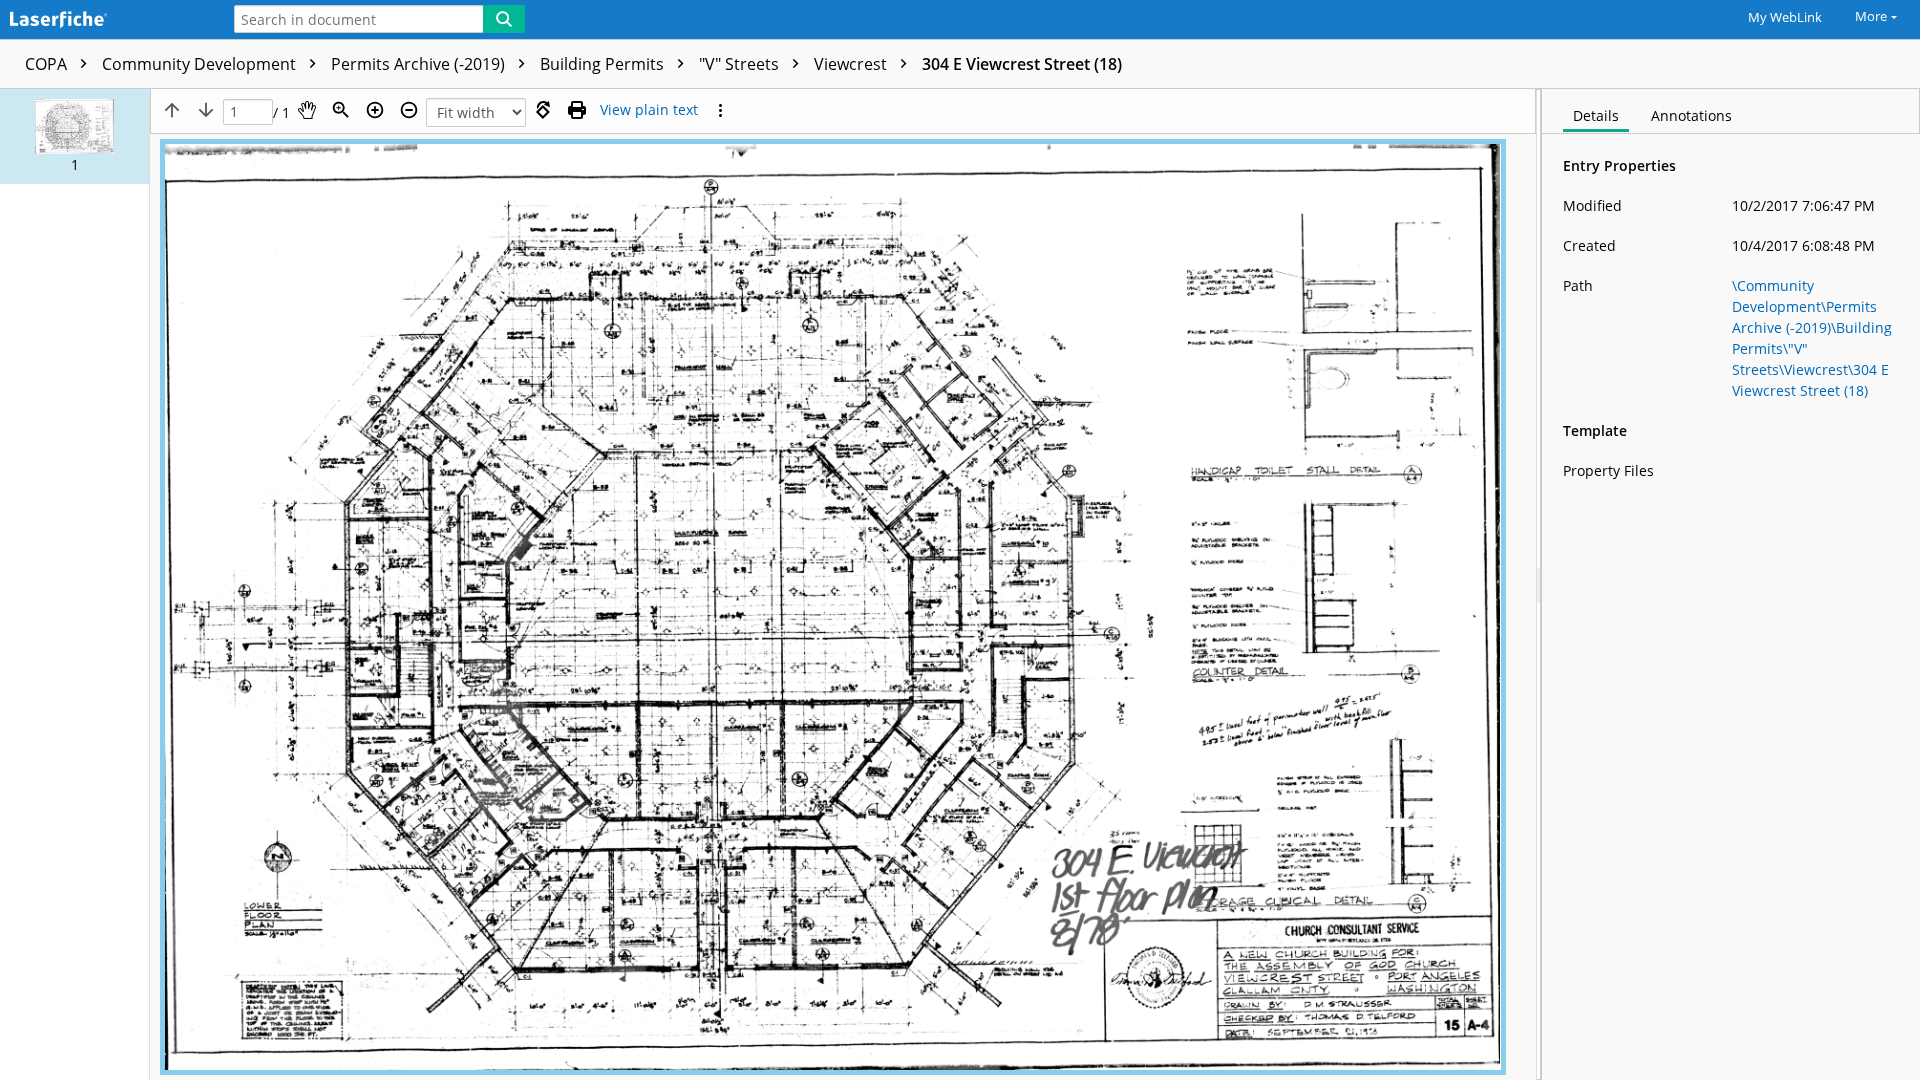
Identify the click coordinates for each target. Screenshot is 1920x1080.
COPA (48, 64)
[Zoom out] (409, 110)
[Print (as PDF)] (577, 110)
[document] (1731, 584)
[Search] (504, 19)
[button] (74, 136)
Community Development (201, 64)
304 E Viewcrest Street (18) (1022, 64)
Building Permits (604, 64)
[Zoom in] (375, 110)
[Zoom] (341, 110)
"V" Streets (741, 64)
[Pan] (307, 110)
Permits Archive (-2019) (420, 64)
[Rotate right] (543, 110)
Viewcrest (852, 64)
